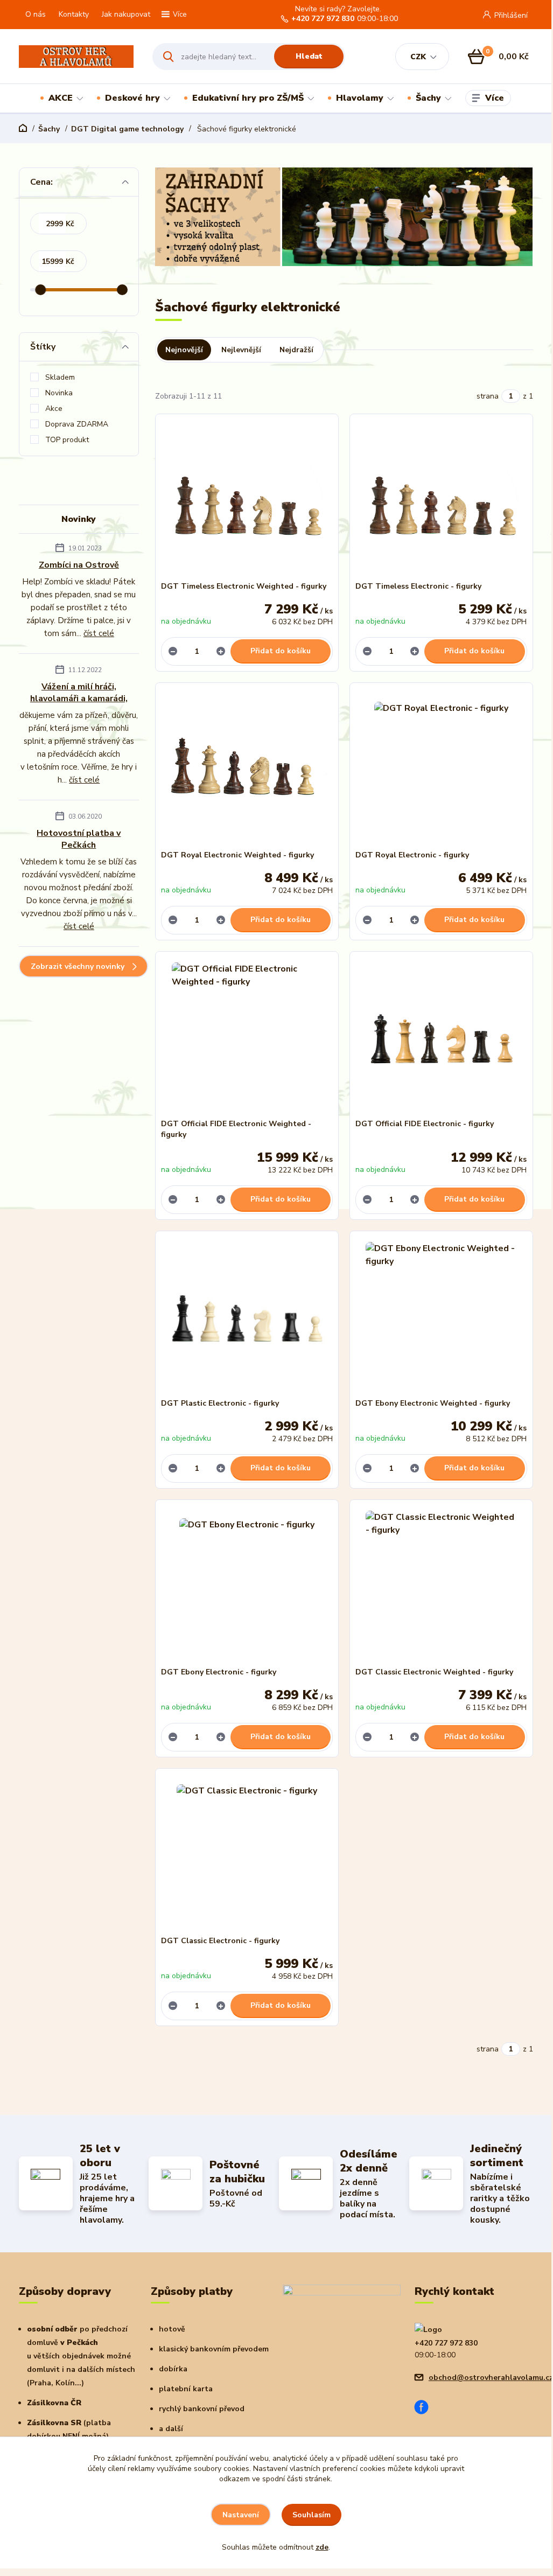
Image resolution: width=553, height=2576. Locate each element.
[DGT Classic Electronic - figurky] (247, 1855)
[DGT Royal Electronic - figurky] (441, 769)
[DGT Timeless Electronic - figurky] (441, 500)
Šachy (428, 98)
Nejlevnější (241, 350)
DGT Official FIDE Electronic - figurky (425, 1124)
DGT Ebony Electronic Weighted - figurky (433, 1403)
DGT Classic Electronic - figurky (220, 1941)
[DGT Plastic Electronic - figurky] (247, 1317)
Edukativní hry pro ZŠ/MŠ (248, 98)
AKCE (61, 98)
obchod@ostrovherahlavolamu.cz (491, 2378)
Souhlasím (311, 2515)
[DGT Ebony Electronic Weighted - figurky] (441, 1317)
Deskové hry (132, 98)
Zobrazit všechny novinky (78, 966)
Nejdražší (296, 350)
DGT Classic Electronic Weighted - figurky (434, 1672)
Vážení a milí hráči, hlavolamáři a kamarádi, (79, 693)
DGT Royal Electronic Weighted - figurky (237, 855)
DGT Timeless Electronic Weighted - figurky (244, 586)
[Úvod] (76, 57)
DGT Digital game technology (127, 129)
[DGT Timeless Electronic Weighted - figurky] (247, 500)
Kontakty (74, 14)
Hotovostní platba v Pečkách (79, 839)
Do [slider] (122, 290)
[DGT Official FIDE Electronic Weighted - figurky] (247, 1038)
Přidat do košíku (281, 651)
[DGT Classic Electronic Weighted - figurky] (441, 1586)
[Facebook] (425, 2409)
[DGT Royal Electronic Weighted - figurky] (247, 769)
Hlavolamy (360, 98)
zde (322, 2547)
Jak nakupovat (126, 14)
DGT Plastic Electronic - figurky (220, 1403)
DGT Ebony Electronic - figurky (219, 1672)
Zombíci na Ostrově (79, 565)
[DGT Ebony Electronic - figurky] (247, 1586)
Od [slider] (41, 290)
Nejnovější (184, 350)
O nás (36, 14)
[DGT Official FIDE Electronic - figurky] (441, 1038)
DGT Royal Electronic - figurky (412, 855)
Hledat (309, 56)
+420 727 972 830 (323, 19)
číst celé (99, 633)
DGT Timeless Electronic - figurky (418, 586)
